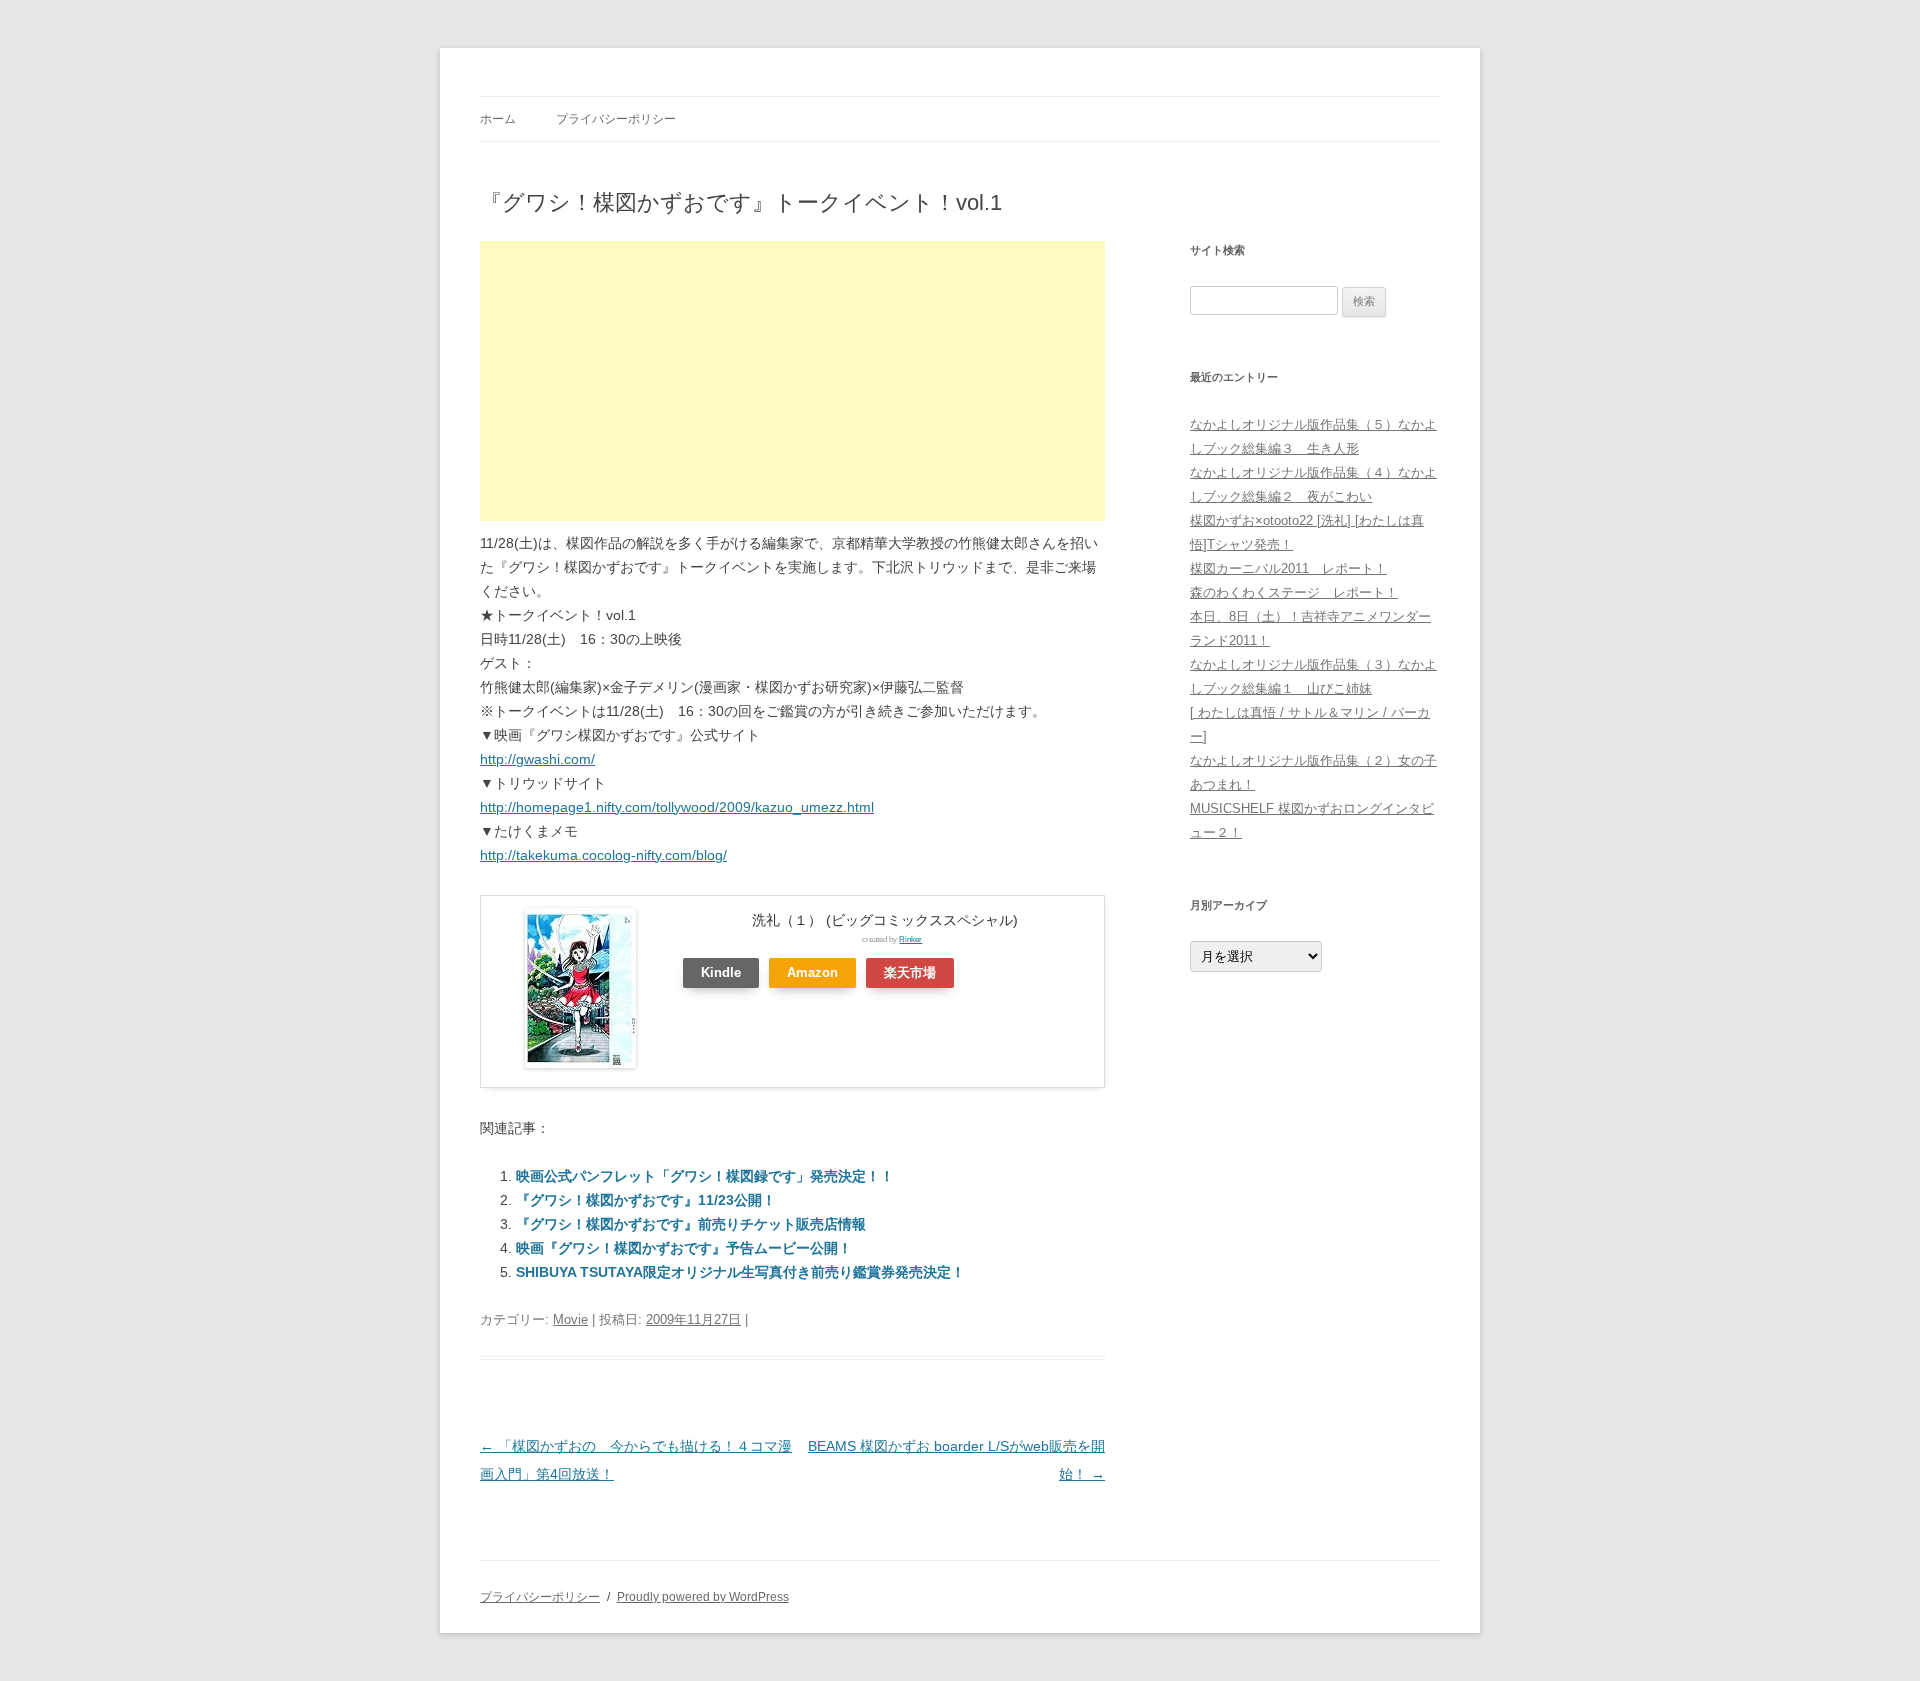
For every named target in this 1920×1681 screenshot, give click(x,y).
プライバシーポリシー (616, 119)
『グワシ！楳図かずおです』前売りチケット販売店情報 (691, 1224)
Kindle (721, 973)
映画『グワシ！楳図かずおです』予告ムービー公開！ (684, 1248)
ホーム (498, 119)
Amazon (812, 973)
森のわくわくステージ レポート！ (1294, 592)
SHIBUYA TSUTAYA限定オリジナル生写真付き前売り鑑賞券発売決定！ (740, 1272)
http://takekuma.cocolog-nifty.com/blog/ (603, 855)
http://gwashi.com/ (537, 759)
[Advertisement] (792, 381)
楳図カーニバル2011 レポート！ (1288, 568)
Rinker (910, 939)
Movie (570, 1319)
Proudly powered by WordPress (703, 1597)
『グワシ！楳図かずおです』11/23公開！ (646, 1200)
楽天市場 (910, 973)
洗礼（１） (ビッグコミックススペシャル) (885, 920)
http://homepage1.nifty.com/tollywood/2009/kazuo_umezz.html (677, 807)
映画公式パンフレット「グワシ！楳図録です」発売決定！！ (705, 1176)
